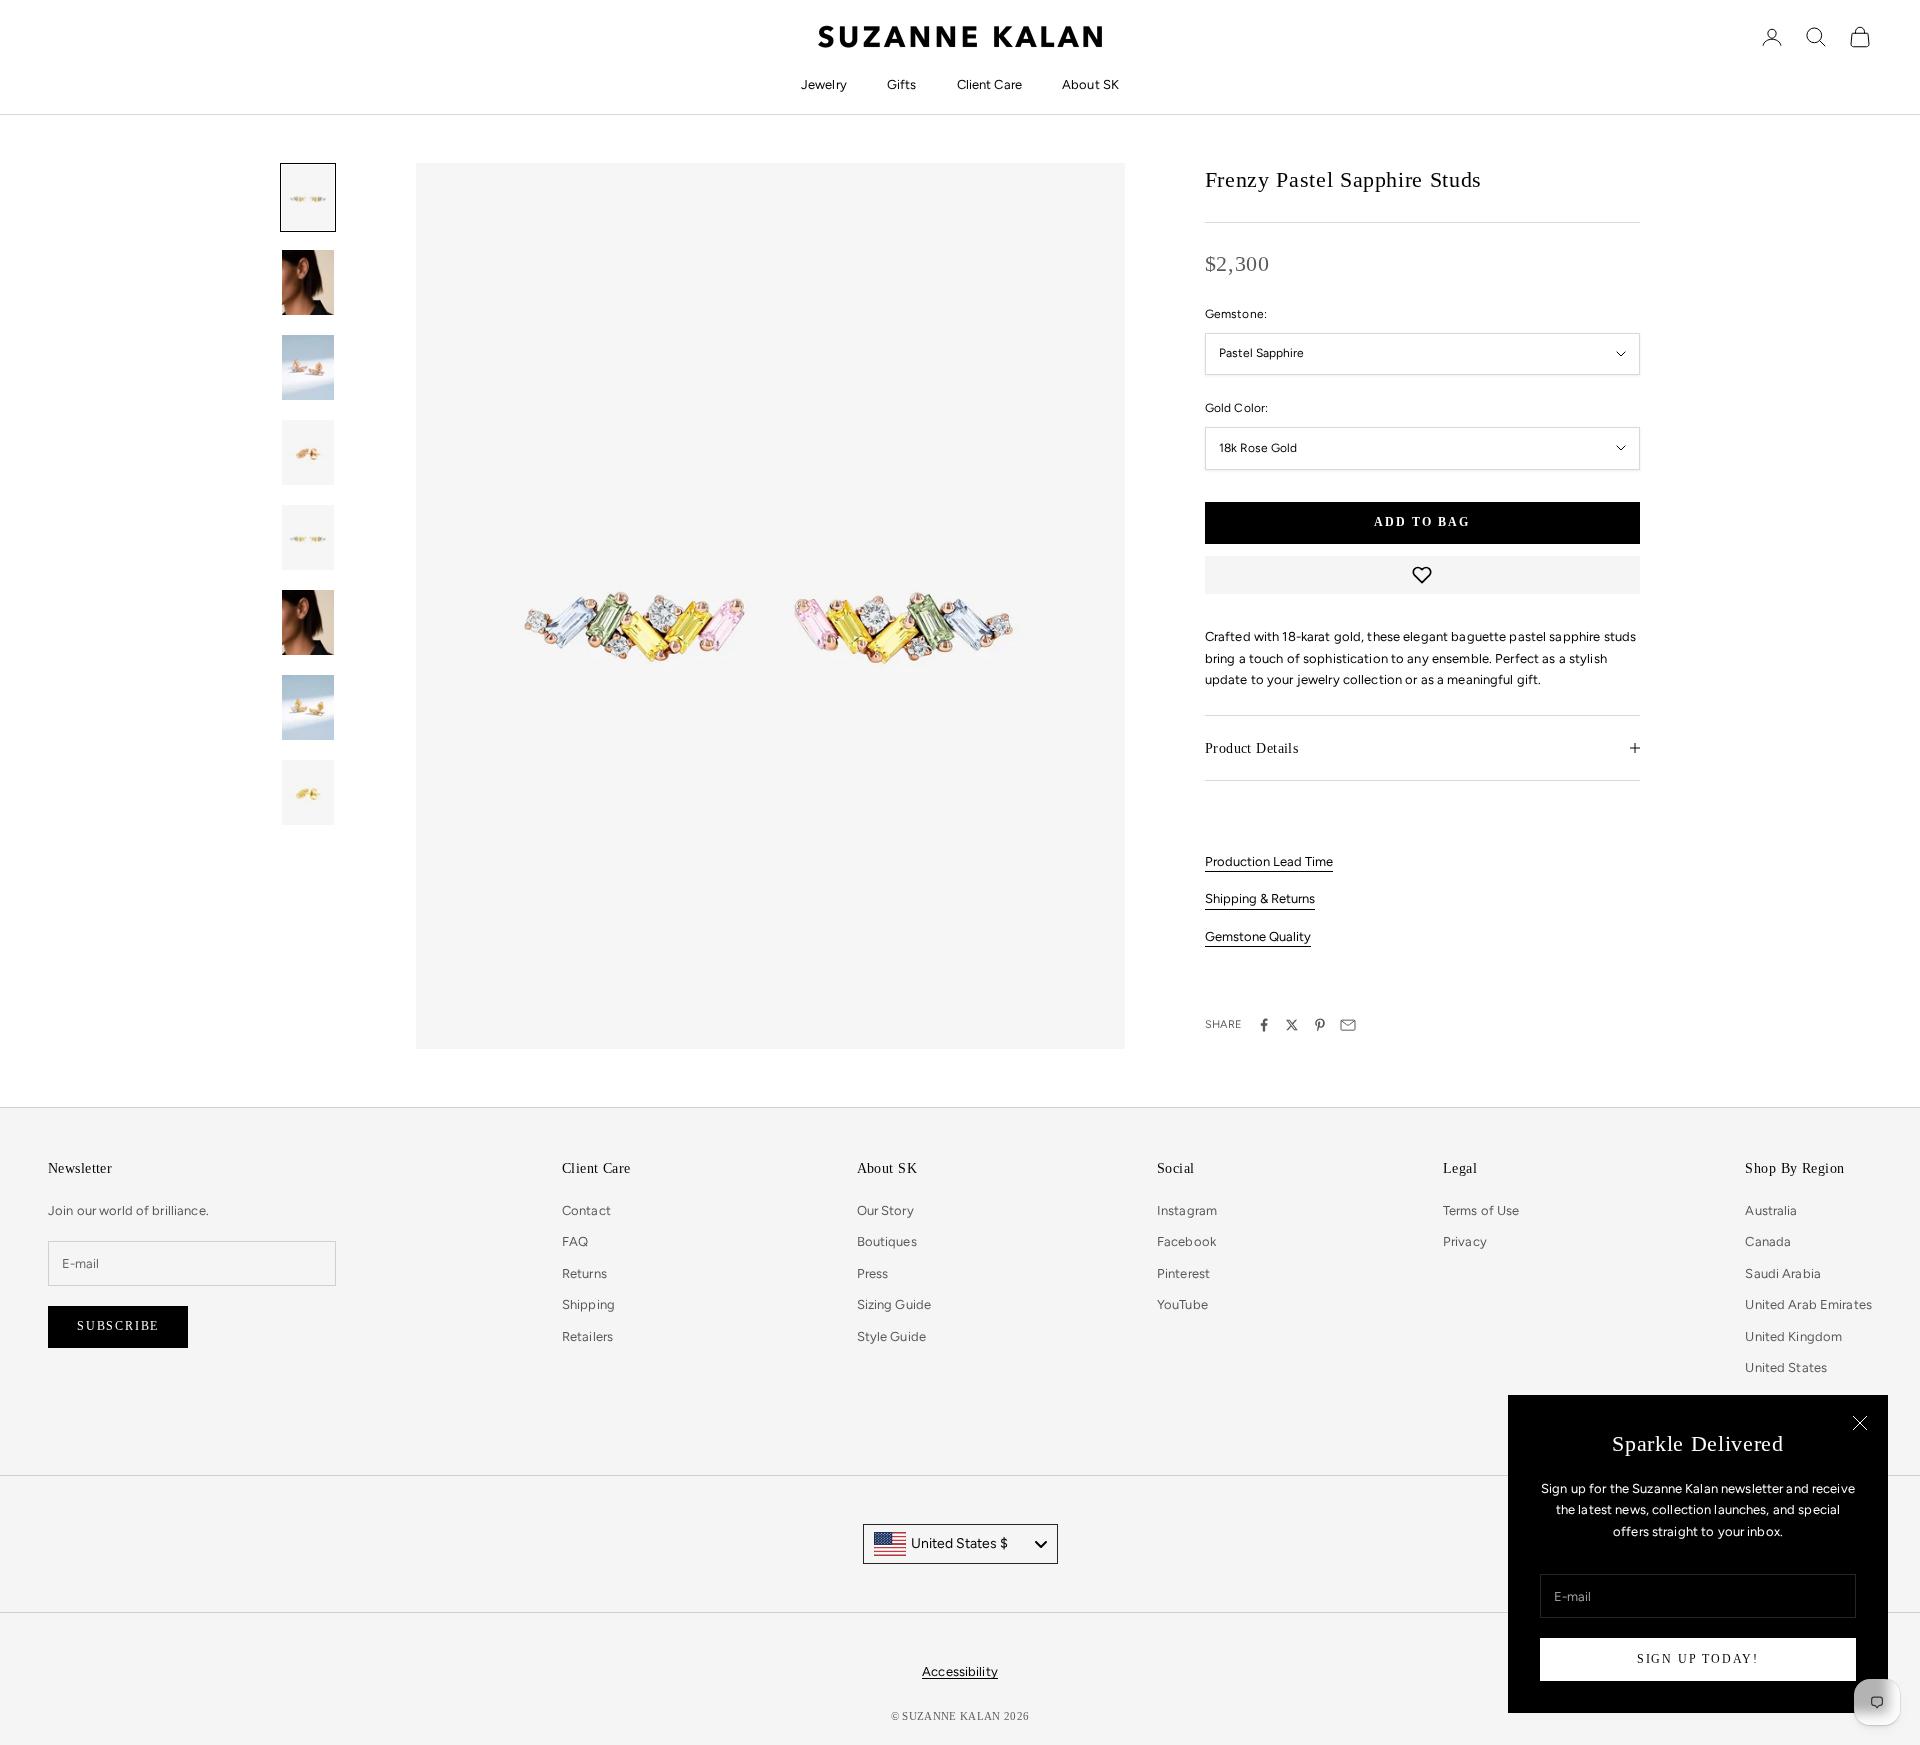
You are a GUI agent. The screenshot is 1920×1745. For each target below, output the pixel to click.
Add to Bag (1422, 522)
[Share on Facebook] (1264, 1025)
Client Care (989, 84)
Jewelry (824, 84)
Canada (1768, 1241)
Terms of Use (1481, 1210)
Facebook (1186, 1241)
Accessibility (960, 1671)
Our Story (885, 1210)
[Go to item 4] (308, 452)
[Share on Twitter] (1292, 1025)
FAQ (575, 1241)
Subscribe (118, 1326)
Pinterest (1183, 1273)
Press (873, 1273)
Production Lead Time (1269, 861)
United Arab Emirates (1808, 1304)
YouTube (1182, 1304)
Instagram (1187, 1210)
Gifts (902, 84)
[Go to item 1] (308, 197)
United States (1786, 1367)
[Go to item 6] (308, 622)
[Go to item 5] (308, 537)
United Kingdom (1793, 1336)
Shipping (588, 1304)
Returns (584, 1273)
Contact (586, 1210)
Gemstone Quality (1258, 936)
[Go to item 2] (308, 282)
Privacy (1465, 1241)
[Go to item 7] (308, 707)
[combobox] (960, 1544)
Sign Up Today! (1698, 1659)
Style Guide (891, 1336)
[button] (1422, 575)
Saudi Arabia (1783, 1273)
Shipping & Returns (1260, 898)
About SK (1090, 84)
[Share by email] (1348, 1025)
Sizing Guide (894, 1304)
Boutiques (887, 1241)
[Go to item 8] (308, 792)
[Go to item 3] (308, 367)
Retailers (587, 1336)
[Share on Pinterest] (1320, 1025)
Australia (1771, 1210)
